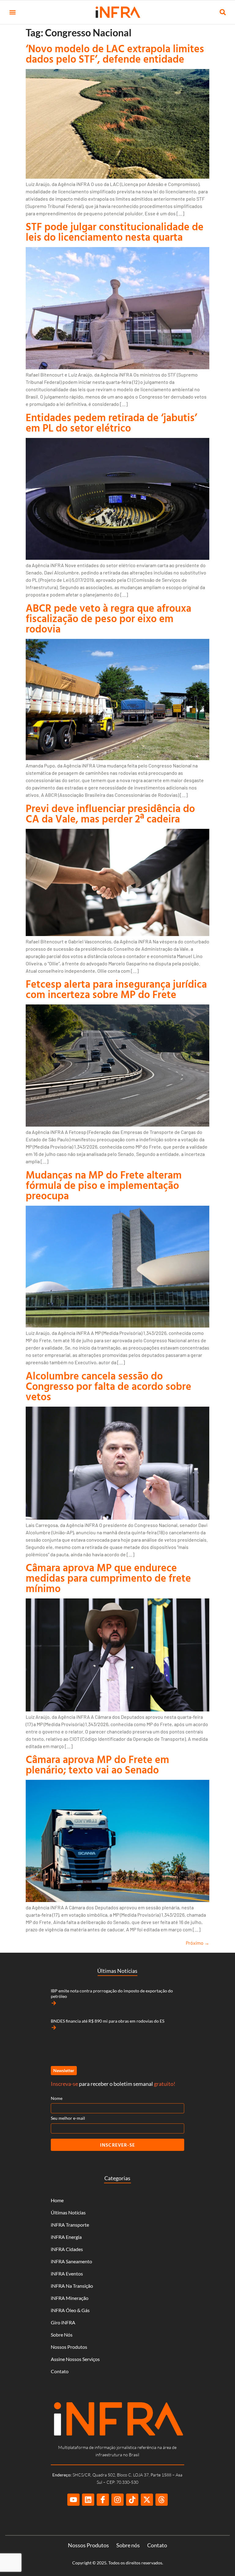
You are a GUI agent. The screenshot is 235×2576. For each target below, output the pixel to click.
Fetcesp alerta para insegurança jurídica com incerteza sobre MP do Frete (116, 989)
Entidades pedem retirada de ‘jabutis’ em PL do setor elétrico (111, 423)
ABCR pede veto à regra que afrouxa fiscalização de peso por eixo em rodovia (108, 618)
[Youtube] (73, 2500)
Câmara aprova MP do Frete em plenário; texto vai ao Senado (97, 1764)
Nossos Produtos (69, 2347)
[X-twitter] (147, 2500)
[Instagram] (117, 2500)
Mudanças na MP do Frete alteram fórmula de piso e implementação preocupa (104, 1185)
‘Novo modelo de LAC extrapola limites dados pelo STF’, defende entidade (115, 54)
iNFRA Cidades (67, 2249)
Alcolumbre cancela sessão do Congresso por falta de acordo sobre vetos (108, 1386)
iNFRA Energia (66, 2237)
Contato (60, 2371)
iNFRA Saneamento (71, 2261)
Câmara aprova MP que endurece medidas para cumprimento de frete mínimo (108, 1578)
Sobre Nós (62, 2335)
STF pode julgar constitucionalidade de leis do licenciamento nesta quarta (115, 232)
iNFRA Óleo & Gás (70, 2310)
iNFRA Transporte (70, 2225)
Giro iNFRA (63, 2322)
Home (57, 2200)
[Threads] (162, 2500)
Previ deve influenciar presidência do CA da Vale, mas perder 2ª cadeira (110, 813)
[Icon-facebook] (103, 2500)
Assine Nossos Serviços (75, 2359)
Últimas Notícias (68, 2212)
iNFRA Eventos (67, 2274)
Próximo (198, 1943)
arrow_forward (54, 2003)
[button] (12, 12)
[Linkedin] (88, 2500)
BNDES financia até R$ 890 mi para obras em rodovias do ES (108, 2021)
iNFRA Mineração (70, 2298)
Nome (57, 2098)
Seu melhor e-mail (68, 2118)
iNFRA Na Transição (72, 2286)
